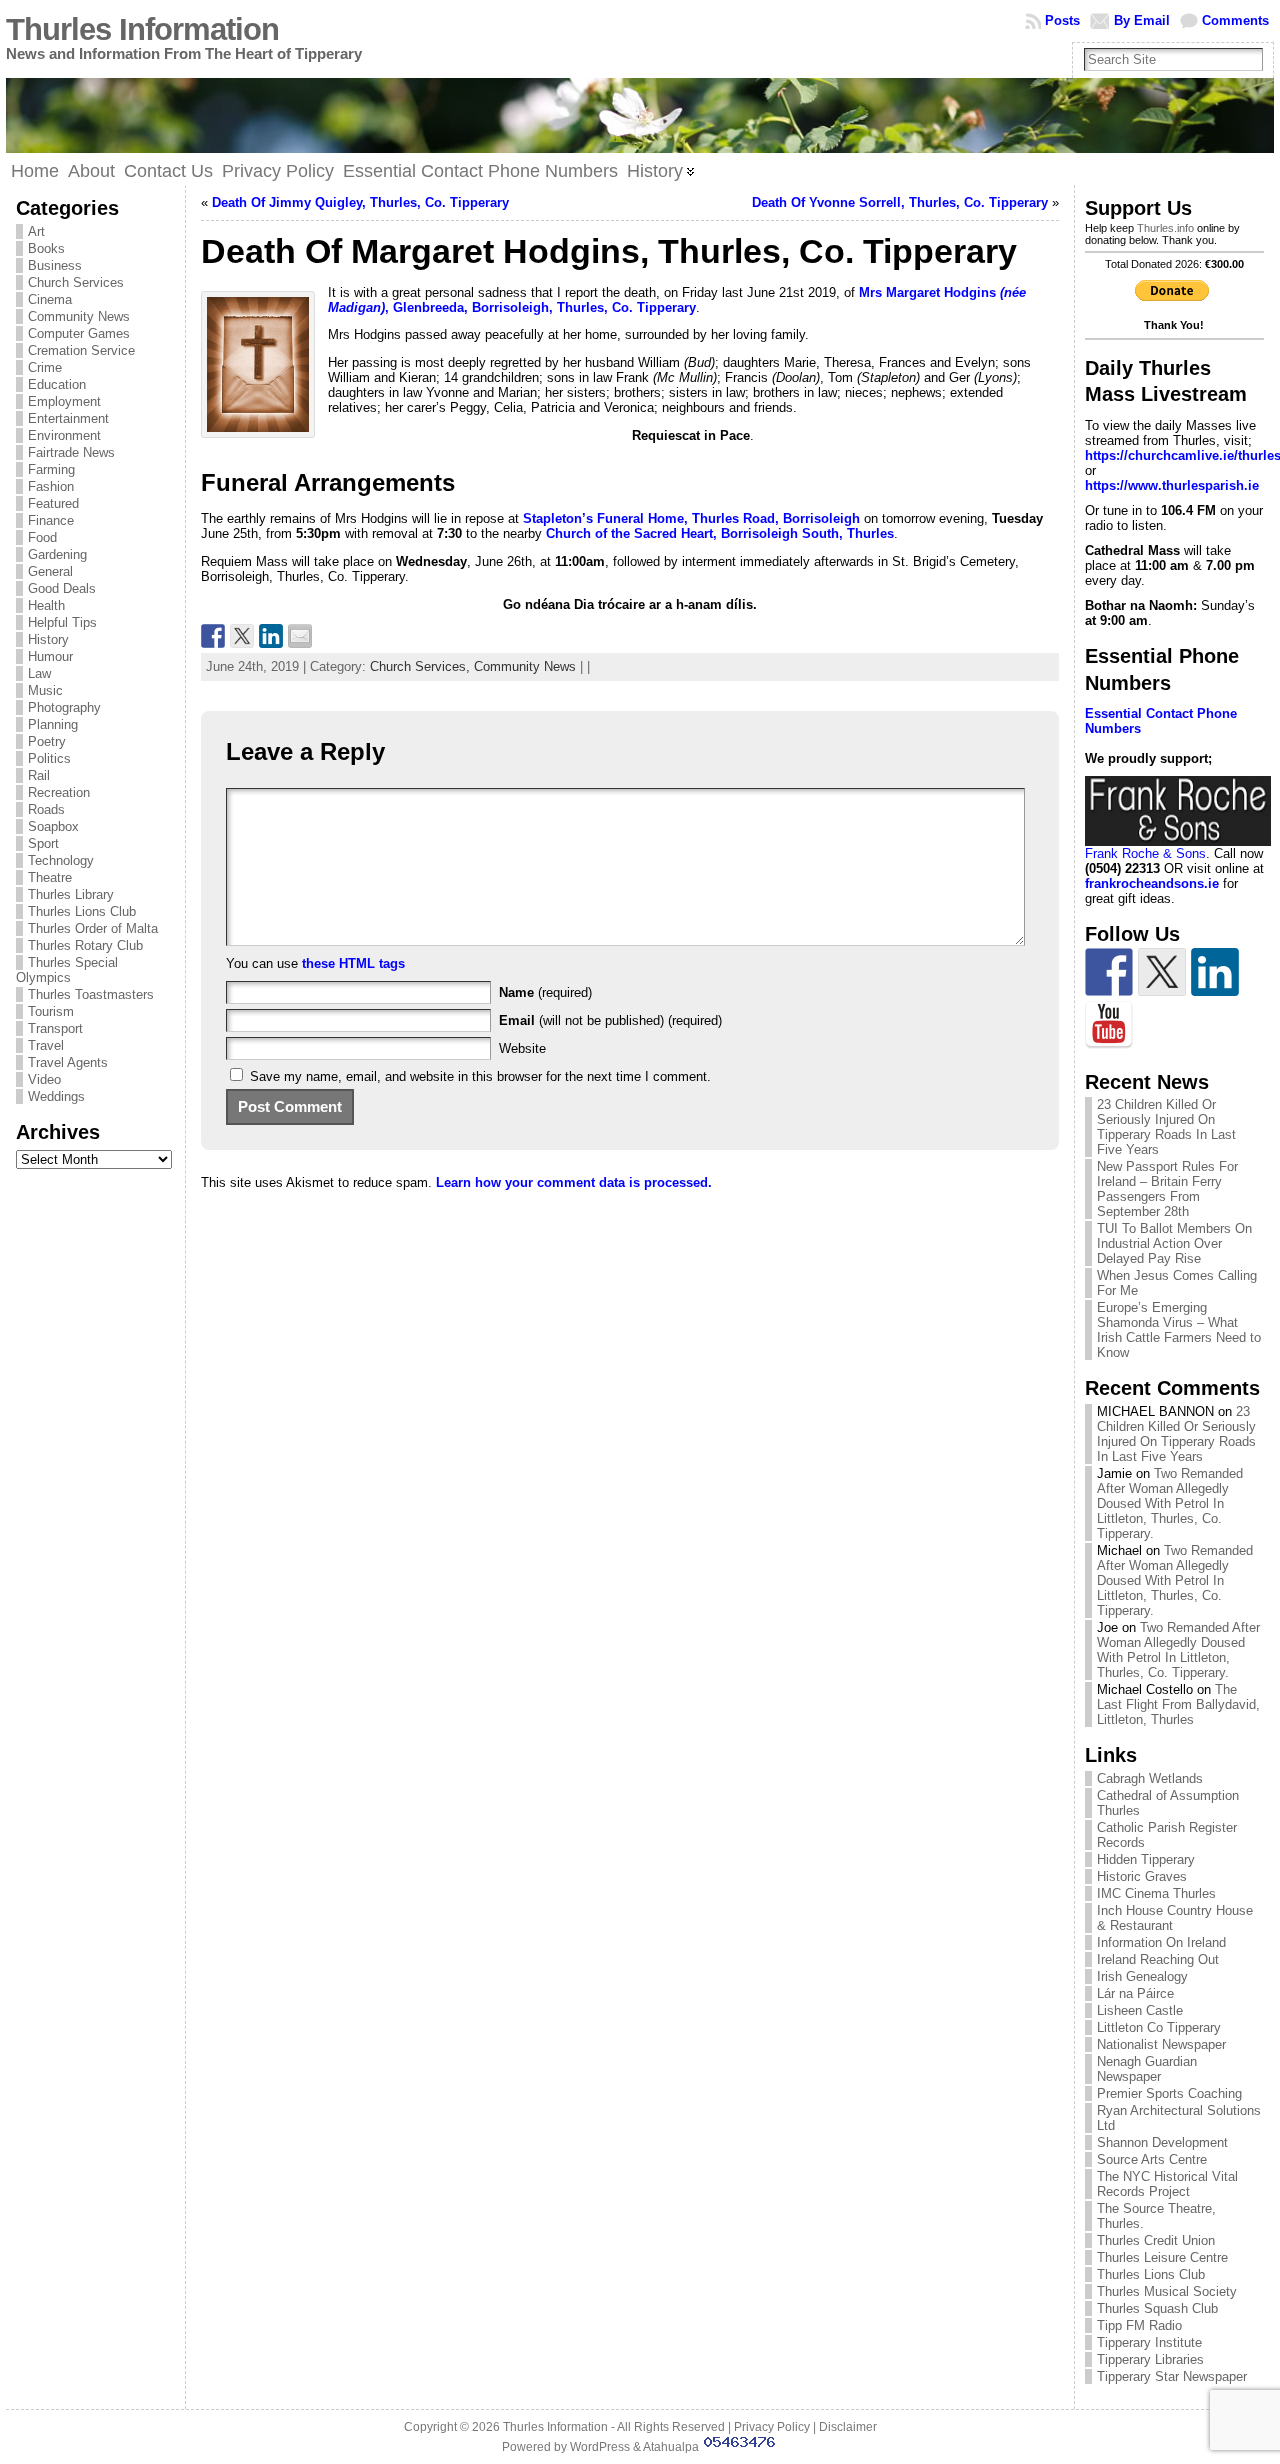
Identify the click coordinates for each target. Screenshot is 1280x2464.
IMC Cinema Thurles (1156, 1893)
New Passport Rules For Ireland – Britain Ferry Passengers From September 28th (1167, 1189)
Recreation (59, 792)
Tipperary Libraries (1150, 2359)
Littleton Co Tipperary (1159, 2027)
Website (522, 1048)
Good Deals (62, 588)
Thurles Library (71, 894)
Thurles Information (142, 29)
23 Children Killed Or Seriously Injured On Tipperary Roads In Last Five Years (1166, 1127)
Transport (55, 1028)
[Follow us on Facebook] (1109, 972)
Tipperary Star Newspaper (1172, 2376)
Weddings (56, 1096)
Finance (51, 520)
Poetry (47, 741)
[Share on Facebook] (213, 636)
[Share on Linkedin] (271, 636)
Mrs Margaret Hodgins (929, 292)
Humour (50, 656)
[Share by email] (300, 636)
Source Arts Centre (1152, 2159)
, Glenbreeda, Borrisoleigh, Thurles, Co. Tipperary (540, 307)
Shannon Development (1162, 2142)
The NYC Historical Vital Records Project (1167, 2184)
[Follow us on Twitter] (1162, 972)
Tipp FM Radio (1139, 2325)
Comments (1235, 20)
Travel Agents (68, 1062)
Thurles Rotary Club (85, 945)
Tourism (51, 1011)
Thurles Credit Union (1156, 2240)
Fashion (51, 486)
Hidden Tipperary (1146, 1859)
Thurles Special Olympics (67, 970)
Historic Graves (1142, 1876)
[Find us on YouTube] (1109, 1025)
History (48, 639)
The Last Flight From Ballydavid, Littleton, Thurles (1178, 1704)
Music (45, 690)
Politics (49, 758)
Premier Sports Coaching (1169, 2093)
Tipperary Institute (1149, 2342)
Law (39, 673)
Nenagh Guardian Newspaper (1147, 2069)
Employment (64, 401)
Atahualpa (671, 2447)
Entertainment (68, 418)
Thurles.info (1165, 228)
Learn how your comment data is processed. (574, 1182)
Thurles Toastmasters (91, 994)
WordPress (600, 2447)
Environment (64, 435)
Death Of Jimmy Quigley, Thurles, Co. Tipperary (360, 202)
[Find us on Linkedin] (1215, 972)
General (50, 571)
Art (36, 231)
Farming (51, 469)
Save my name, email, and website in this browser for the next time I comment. (480, 1076)
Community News (79, 316)
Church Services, (422, 666)
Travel (46, 1045)
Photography (64, 707)
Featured (53, 503)
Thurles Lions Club (82, 911)
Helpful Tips (62, 622)
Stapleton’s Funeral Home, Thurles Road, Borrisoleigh (691, 518)
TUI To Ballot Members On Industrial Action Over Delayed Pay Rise (1174, 1243)
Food (42, 537)
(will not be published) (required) (610, 1020)
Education (57, 384)
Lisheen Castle (1140, 2010)
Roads (46, 809)
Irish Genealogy (1142, 1976)
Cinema (50, 299)
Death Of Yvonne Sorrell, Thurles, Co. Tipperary (900, 202)
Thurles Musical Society (1167, 2291)
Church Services (76, 282)
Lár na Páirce (1135, 1993)
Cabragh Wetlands (1150, 1778)
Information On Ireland (1161, 1942)
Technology (61, 860)
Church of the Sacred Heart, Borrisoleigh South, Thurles (720, 533)
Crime (45, 367)
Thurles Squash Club (1157, 2308)
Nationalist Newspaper (1161, 2044)
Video (44, 1079)
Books (46, 248)
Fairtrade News (71, 452)
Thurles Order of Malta (93, 928)
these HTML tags (353, 963)
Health (46, 605)
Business (55, 265)
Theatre (50, 877)
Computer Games (79, 333)
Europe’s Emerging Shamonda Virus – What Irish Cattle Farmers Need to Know (1179, 1330)
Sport (43, 843)
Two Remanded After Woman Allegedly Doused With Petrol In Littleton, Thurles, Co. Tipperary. (1170, 1503)
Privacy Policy (772, 2427)
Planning (53, 724)
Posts (1062, 20)
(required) (545, 992)
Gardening (57, 554)
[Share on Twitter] (242, 636)
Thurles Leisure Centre (1162, 2257)
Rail (39, 775)
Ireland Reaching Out (1158, 1959)
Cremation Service (81, 350)
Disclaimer (848, 2427)
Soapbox (53, 826)
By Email (1142, 20)
